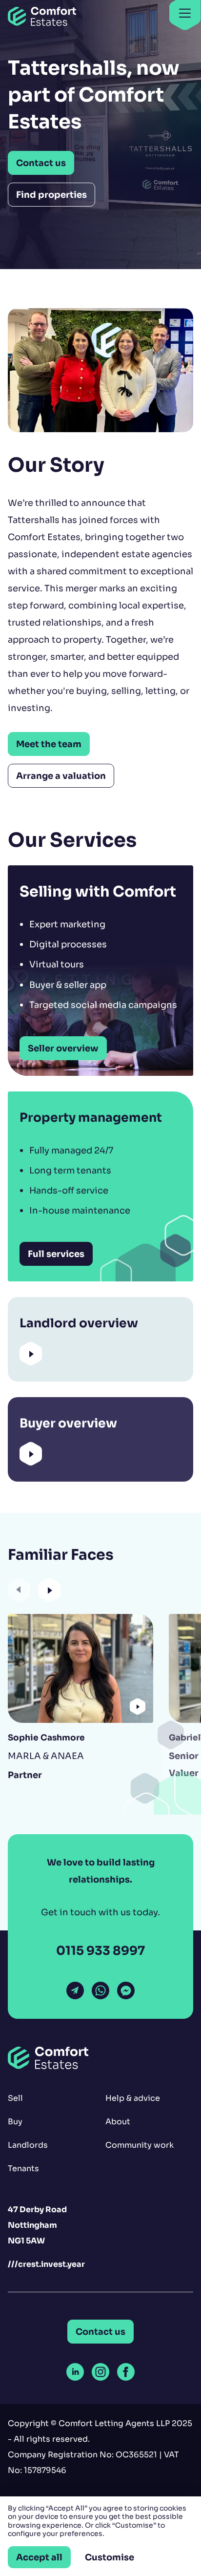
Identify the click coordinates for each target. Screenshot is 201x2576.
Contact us (41, 163)
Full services (56, 1254)
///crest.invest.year (46, 2264)
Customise (110, 2557)
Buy (15, 2122)
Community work (140, 2145)
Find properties (51, 195)
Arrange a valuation (61, 776)
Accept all (39, 2557)
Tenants (23, 2168)
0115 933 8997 (100, 1951)
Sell (15, 2098)
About (118, 2122)
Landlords (28, 2145)
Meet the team (49, 744)
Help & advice (133, 2098)
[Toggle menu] (185, 14)
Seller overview (63, 1048)
